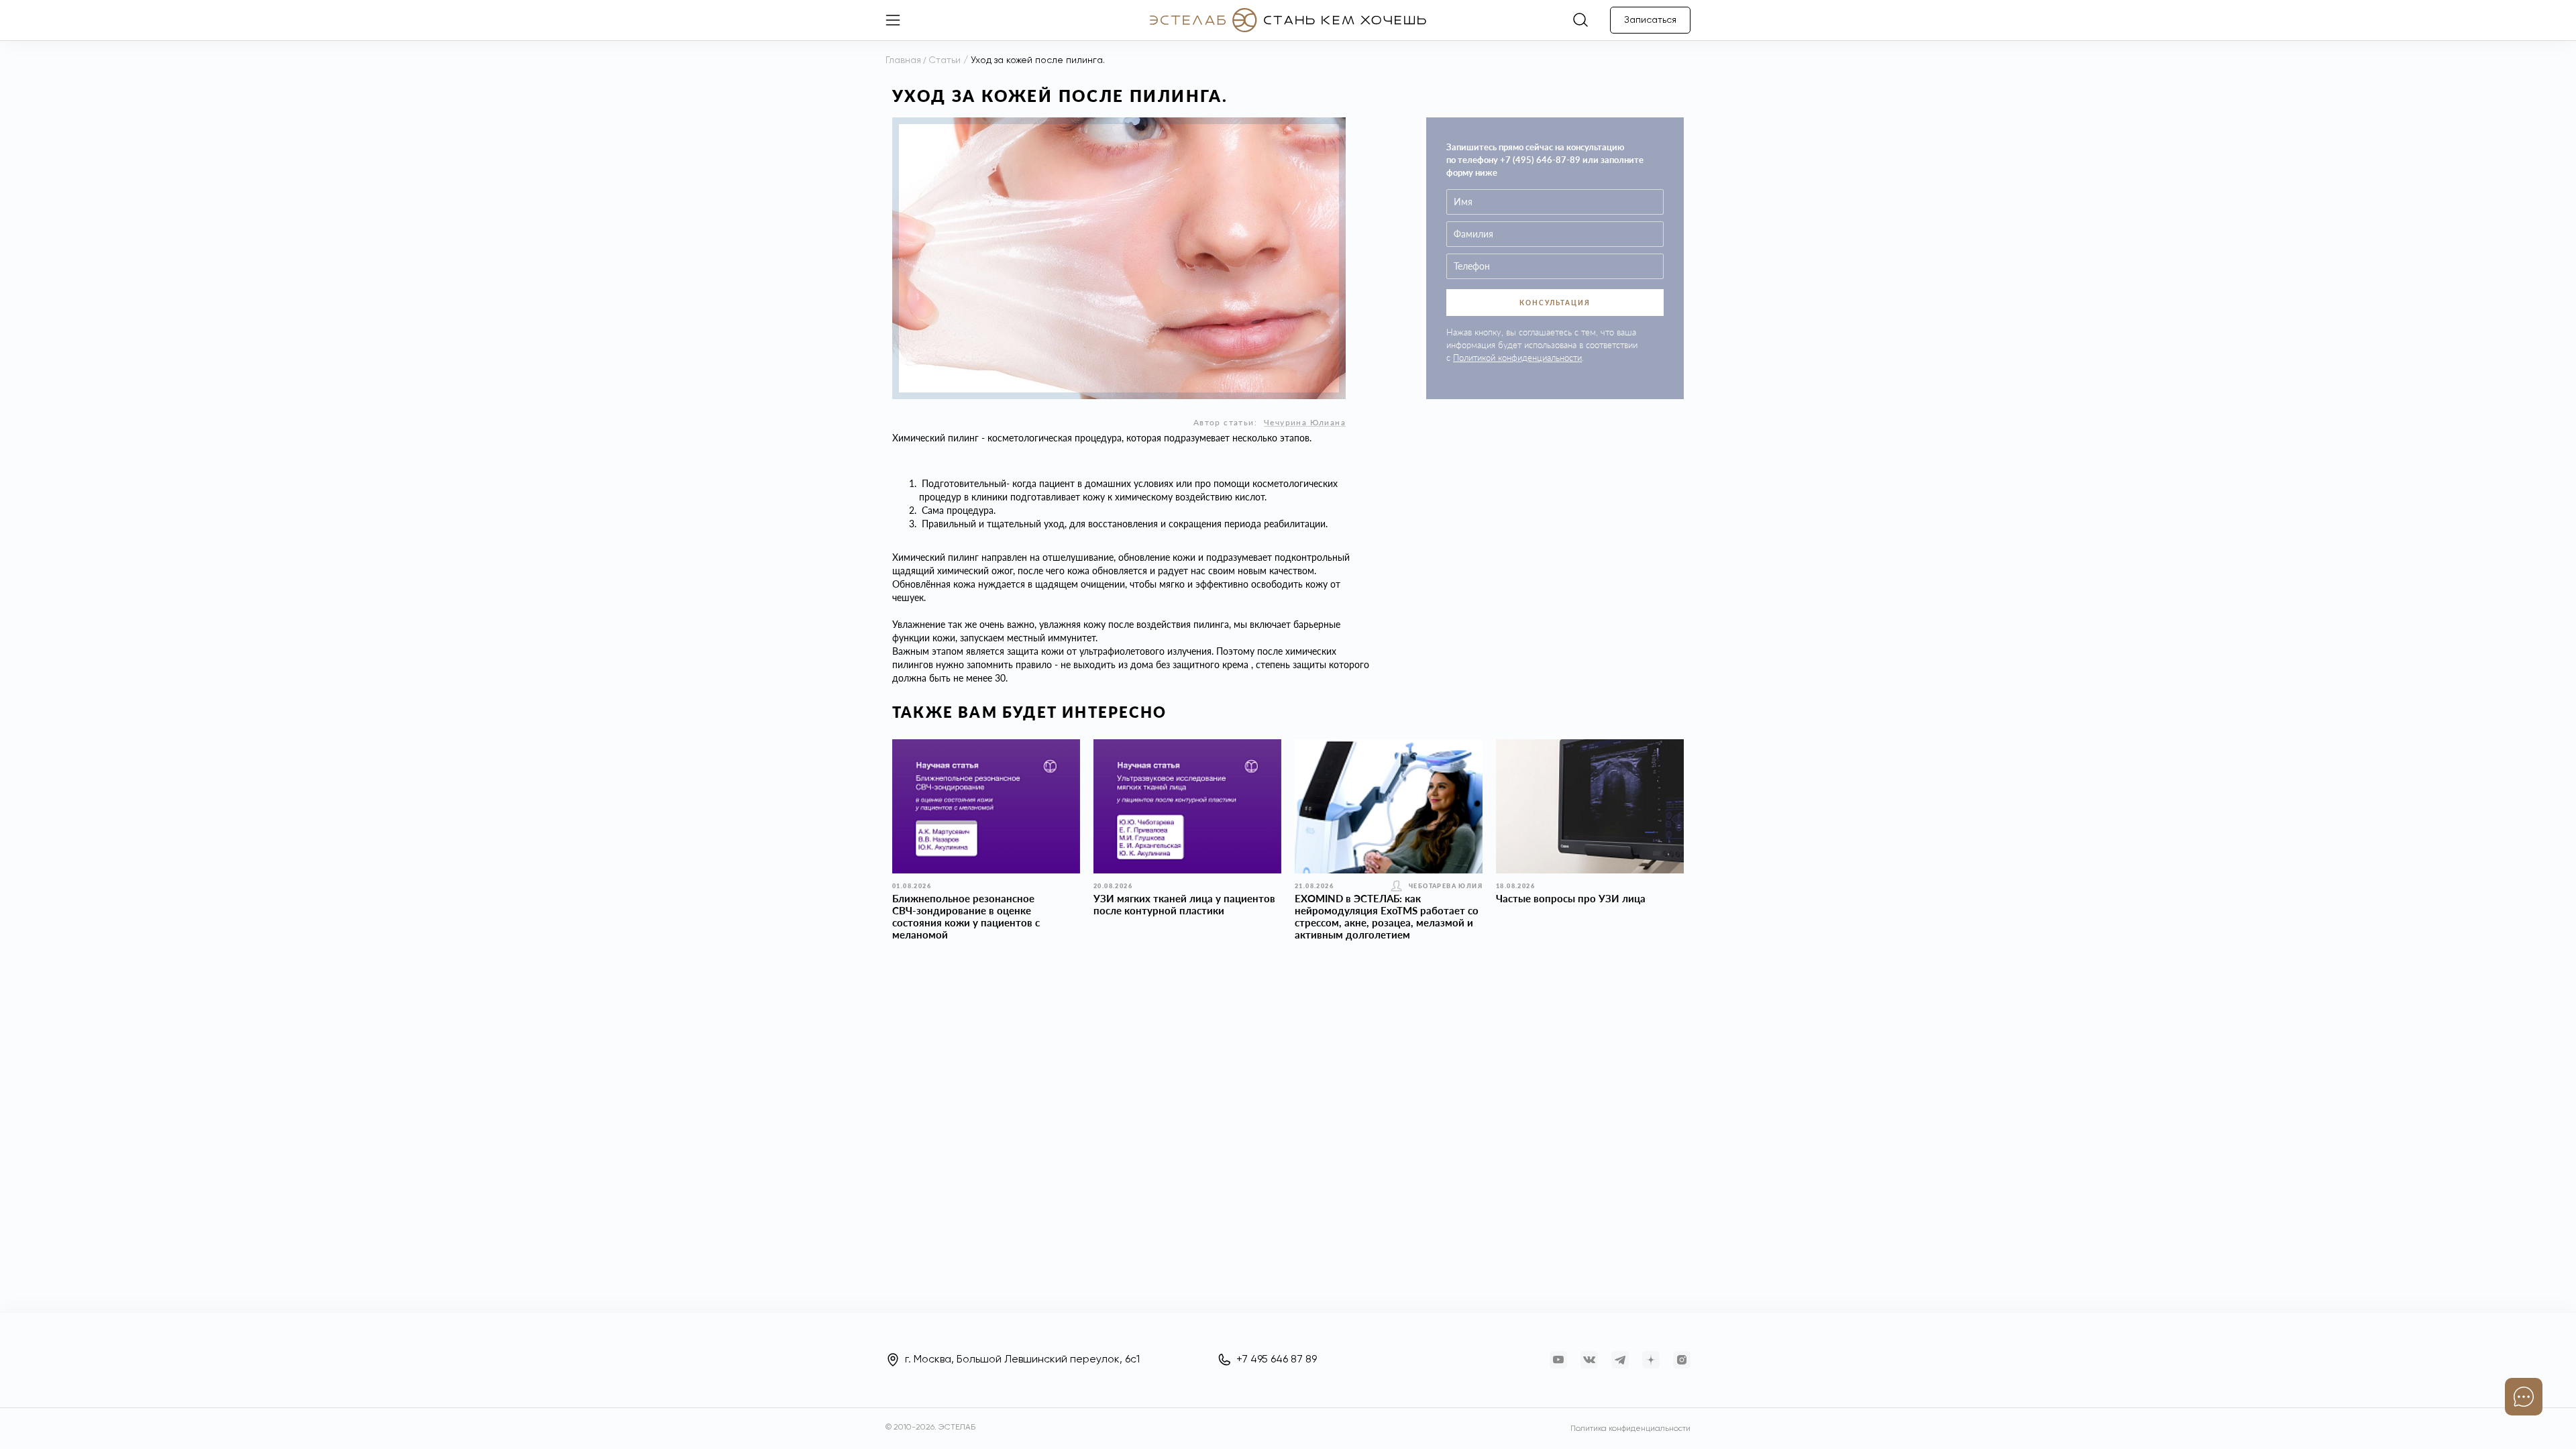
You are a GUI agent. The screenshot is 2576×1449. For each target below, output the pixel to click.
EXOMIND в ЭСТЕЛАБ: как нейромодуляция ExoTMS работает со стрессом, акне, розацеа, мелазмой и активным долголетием (1387, 916)
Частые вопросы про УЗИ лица (1571, 898)
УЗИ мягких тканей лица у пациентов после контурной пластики (1184, 904)
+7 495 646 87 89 (1277, 1360)
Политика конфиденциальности (1630, 1429)
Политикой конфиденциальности (1517, 358)
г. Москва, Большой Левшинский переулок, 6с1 (1022, 1360)
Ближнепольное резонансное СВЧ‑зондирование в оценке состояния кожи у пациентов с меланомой (966, 916)
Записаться (1650, 20)
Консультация (1555, 303)
